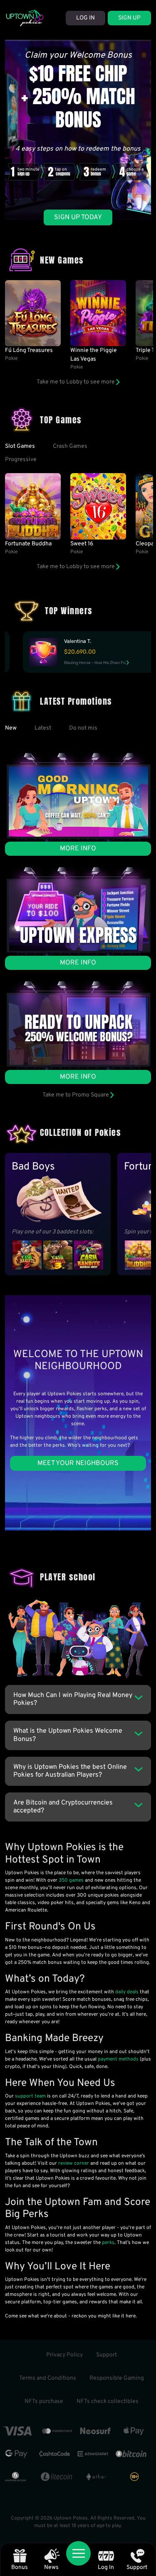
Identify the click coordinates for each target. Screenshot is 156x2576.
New (11, 728)
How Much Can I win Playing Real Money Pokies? (73, 1699)
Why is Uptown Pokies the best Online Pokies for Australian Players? (70, 1771)
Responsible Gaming (117, 2378)
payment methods (118, 2059)
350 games (71, 1880)
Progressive (21, 460)
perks (108, 2243)
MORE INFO (78, 849)
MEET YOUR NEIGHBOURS (78, 1463)
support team (30, 2096)
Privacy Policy (64, 2355)
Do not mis (83, 728)
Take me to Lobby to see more (76, 382)
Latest (43, 728)
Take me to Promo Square (76, 1095)
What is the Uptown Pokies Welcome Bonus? (68, 1735)
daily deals (127, 1992)
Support (106, 2355)
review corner (74, 2163)
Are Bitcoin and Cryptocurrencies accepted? (63, 1807)
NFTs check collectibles (108, 2401)
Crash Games (70, 446)
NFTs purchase (44, 2401)
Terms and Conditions (48, 2378)
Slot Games (20, 446)
